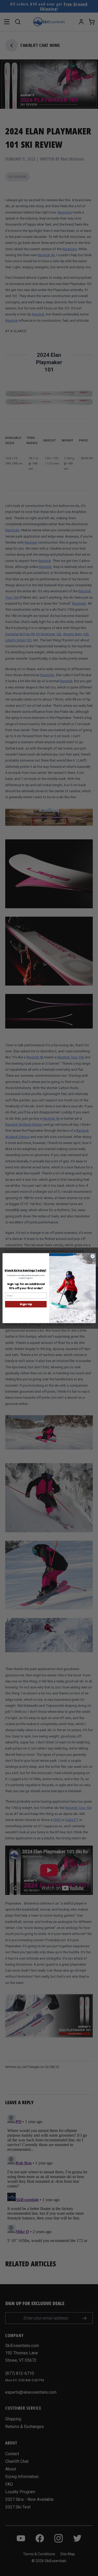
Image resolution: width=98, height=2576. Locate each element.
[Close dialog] (93, 1256)
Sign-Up (26, 1304)
